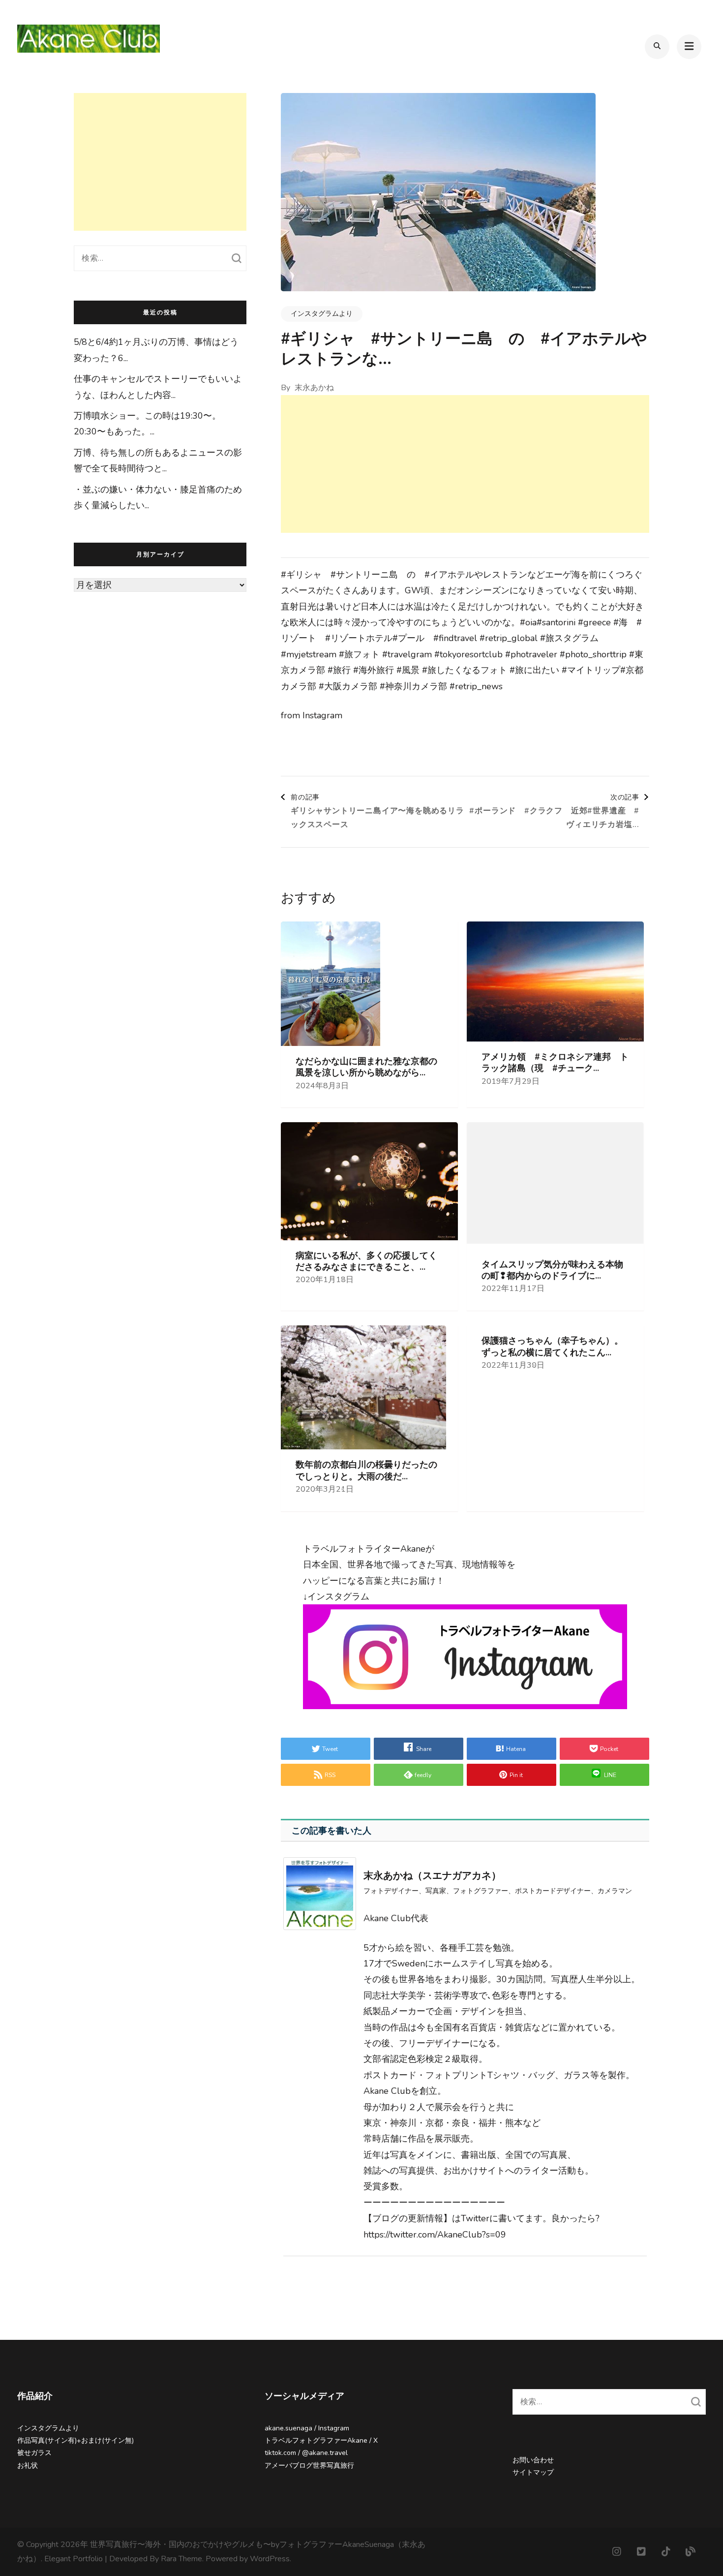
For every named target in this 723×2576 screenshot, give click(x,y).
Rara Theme (181, 2559)
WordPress (270, 2559)
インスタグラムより (322, 314)
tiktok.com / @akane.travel (306, 2453)
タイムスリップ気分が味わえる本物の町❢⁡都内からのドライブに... (552, 1270)
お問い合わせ (533, 2460)
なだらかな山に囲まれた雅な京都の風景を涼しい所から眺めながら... (366, 1067)
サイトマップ (533, 2472)
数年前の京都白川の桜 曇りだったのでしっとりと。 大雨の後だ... (366, 1471)
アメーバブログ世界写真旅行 (309, 2466)
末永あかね (314, 388)
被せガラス (34, 2453)
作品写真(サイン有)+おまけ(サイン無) (75, 2440)
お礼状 (28, 2466)
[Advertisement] (465, 464)
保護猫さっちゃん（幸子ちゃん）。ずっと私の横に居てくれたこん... (552, 1347)
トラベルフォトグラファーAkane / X (321, 2440)
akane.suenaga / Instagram (307, 2428)
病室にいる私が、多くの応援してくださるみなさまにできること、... (366, 1261)
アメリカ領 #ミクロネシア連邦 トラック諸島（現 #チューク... (555, 1063)
